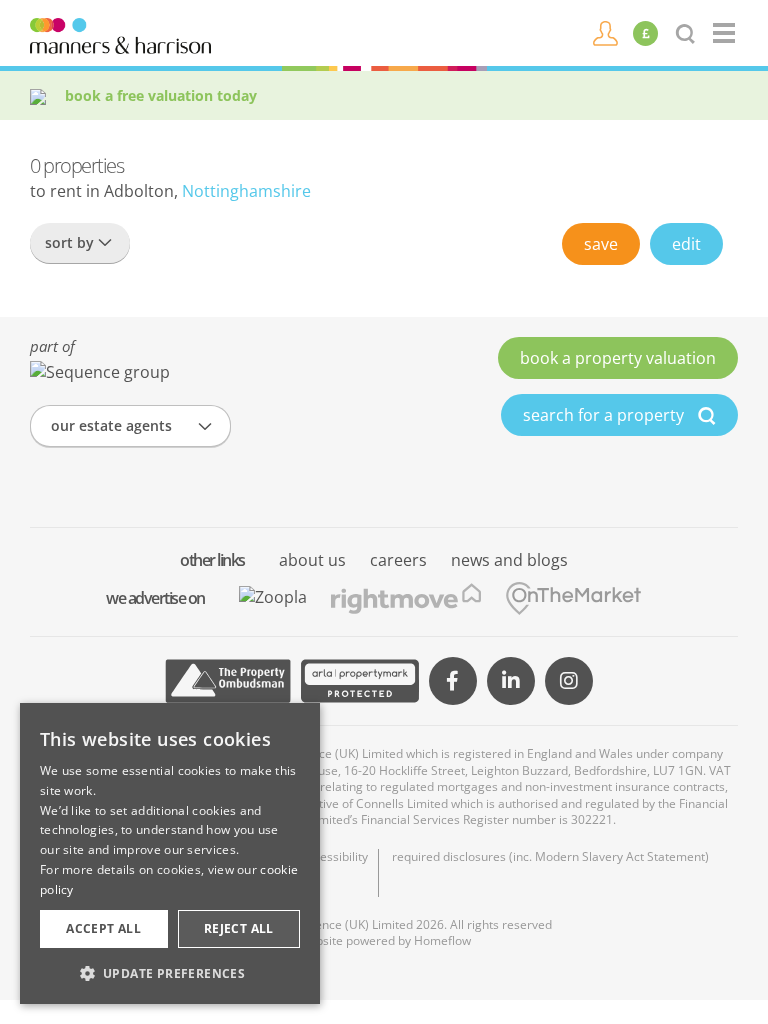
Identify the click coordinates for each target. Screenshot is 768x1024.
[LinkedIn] (511, 681)
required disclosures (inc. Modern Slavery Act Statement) (550, 857)
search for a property (605, 415)
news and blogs (509, 560)
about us (312, 560)
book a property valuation (618, 358)
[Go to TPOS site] (228, 681)
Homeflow (442, 940)
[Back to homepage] (725, 33)
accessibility (334, 857)
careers (398, 560)
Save (601, 244)
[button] (170, 973)
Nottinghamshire (246, 191)
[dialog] (170, 853)
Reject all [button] (239, 928)
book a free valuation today (161, 95)
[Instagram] (569, 681)
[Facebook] (453, 681)
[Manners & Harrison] (120, 34)
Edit (686, 244)
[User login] (605, 32)
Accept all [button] (103, 928)
